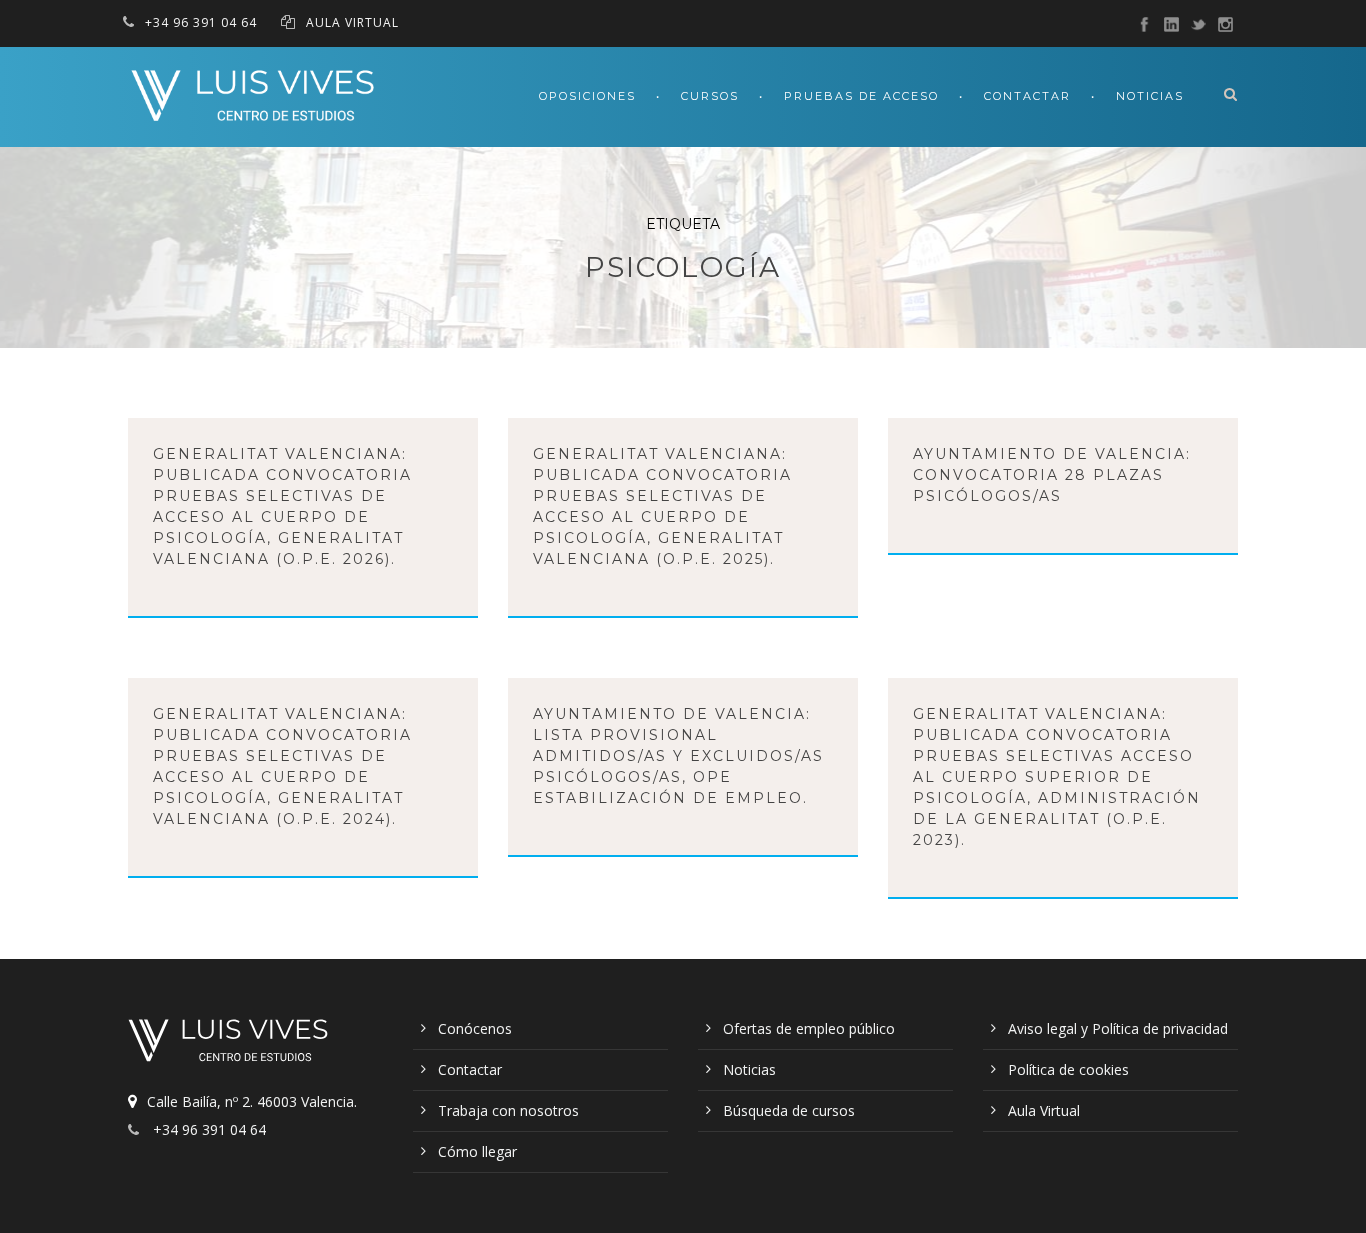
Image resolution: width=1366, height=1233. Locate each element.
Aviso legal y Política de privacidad (1118, 1028)
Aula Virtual (1044, 1110)
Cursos (710, 96)
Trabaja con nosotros (508, 1110)
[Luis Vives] (233, 1044)
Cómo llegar (477, 1151)
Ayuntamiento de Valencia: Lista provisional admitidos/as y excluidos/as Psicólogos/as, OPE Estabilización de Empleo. (678, 756)
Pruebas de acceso (861, 96)
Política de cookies (1068, 1069)
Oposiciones (587, 96)
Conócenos (475, 1028)
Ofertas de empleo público (809, 1028)
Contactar (1027, 96)
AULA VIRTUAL (352, 22)
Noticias (1150, 96)
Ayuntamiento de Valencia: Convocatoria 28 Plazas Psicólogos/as (1052, 475)
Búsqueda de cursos (789, 1110)
